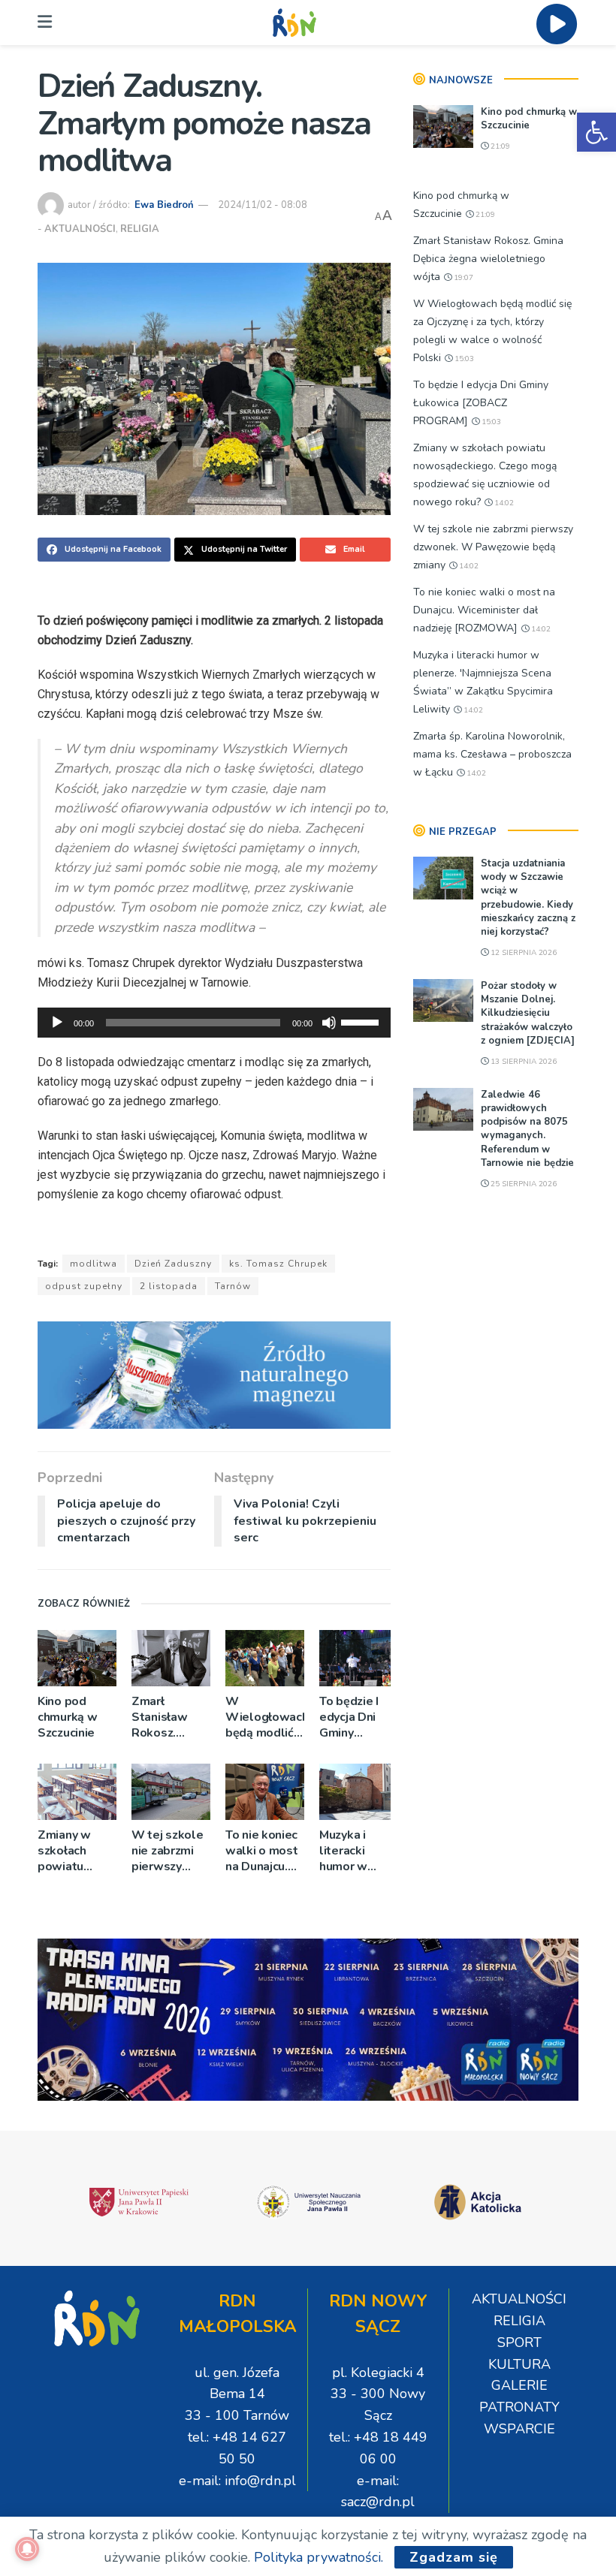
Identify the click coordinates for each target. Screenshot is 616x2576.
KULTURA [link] (519, 2364)
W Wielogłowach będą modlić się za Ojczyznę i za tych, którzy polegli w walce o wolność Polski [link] (265, 1717)
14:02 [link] (503, 503)
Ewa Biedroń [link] (164, 205)
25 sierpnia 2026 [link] (522, 1184)
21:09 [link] (499, 146)
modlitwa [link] (94, 1264)
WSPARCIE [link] (519, 2429)
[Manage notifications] (27, 2549)
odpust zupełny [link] (84, 1286)
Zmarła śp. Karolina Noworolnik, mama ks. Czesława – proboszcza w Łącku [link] (492, 754)
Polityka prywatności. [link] (319, 2557)
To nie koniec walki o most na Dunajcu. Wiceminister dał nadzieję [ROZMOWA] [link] (263, 1851)
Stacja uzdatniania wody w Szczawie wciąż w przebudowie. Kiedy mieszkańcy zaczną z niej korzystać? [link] (528, 898)
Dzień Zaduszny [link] (173, 1264)
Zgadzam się (454, 2557)
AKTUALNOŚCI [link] (80, 229)
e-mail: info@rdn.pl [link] (237, 2481)
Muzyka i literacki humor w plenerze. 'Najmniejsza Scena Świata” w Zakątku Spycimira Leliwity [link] (354, 1851)
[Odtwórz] (57, 1023)
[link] (596, 132)
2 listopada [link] (169, 1286)
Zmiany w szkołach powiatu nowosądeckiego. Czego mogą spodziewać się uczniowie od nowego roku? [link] (77, 1851)
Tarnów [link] (233, 1286)
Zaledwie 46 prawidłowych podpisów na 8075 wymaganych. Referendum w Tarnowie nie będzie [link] (527, 1129)
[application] (214, 1023)
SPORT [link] (519, 2343)
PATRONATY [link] (519, 2407)
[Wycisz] (329, 1023)
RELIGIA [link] (140, 229)
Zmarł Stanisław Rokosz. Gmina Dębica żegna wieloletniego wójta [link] (171, 1717)
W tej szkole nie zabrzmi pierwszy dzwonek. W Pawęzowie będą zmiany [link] (167, 1851)
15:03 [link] (463, 359)
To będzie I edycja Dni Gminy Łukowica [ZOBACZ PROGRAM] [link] (352, 1717)
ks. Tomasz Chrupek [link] (278, 1264)
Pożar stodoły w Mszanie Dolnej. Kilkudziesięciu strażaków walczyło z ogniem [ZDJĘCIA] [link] (528, 1013)
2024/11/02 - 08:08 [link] (263, 205)
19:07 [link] (462, 278)
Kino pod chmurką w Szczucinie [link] (67, 1717)
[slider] (362, 1021)
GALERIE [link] (519, 2385)
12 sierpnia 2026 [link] (522, 953)
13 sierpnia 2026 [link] (522, 1062)
